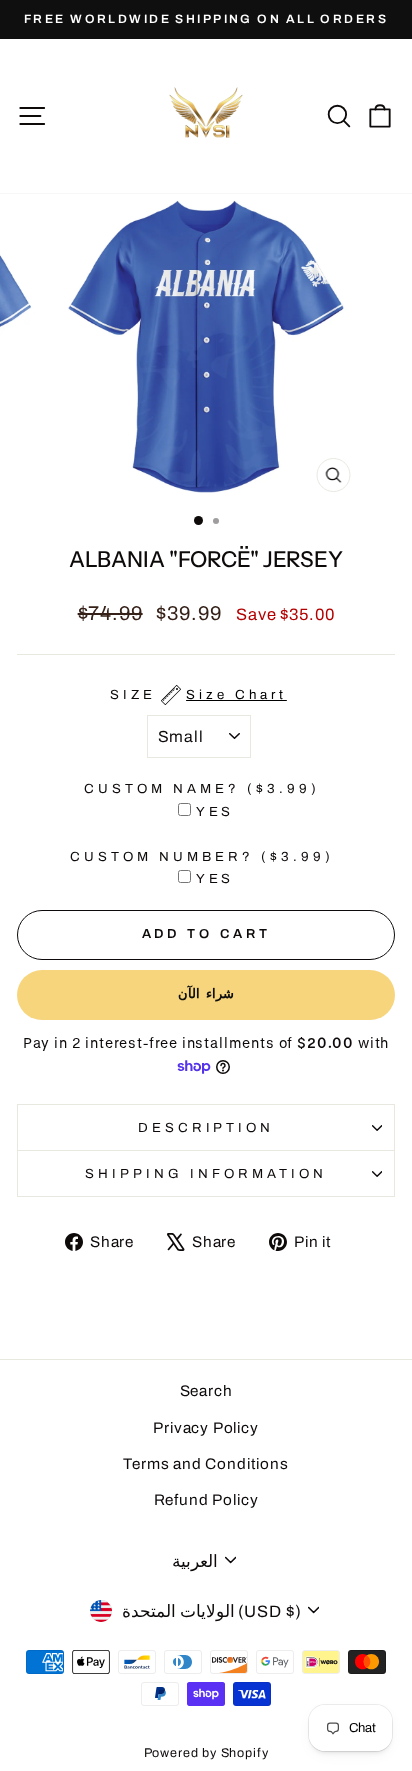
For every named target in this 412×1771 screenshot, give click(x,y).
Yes (215, 811)
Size (198, 694)
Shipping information (206, 1173)
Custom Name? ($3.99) (202, 788)
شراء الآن (206, 994)
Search (206, 1391)
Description (206, 1127)
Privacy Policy (206, 1428)
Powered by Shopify (206, 1753)
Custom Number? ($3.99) (201, 856)
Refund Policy (206, 1500)
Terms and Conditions (206, 1464)
